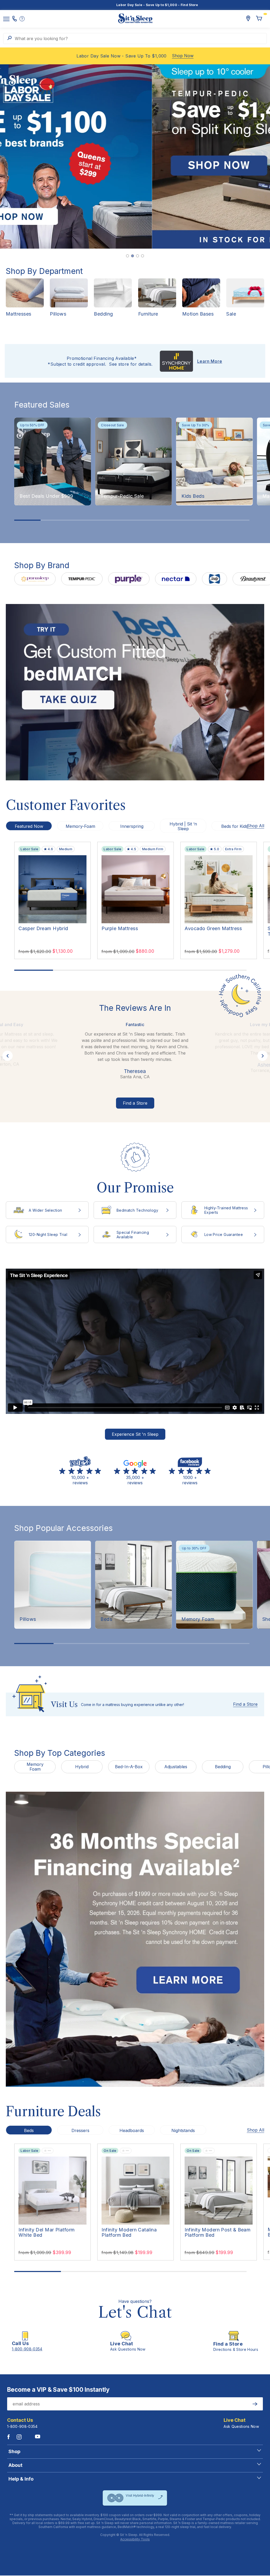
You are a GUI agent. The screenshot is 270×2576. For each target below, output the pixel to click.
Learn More (210, 361)
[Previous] (20, 157)
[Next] (250, 157)
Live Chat (235, 2420)
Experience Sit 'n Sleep (135, 1434)
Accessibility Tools (135, 2539)
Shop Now (183, 56)
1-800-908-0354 (22, 2426)
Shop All (255, 826)
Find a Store (135, 1103)
